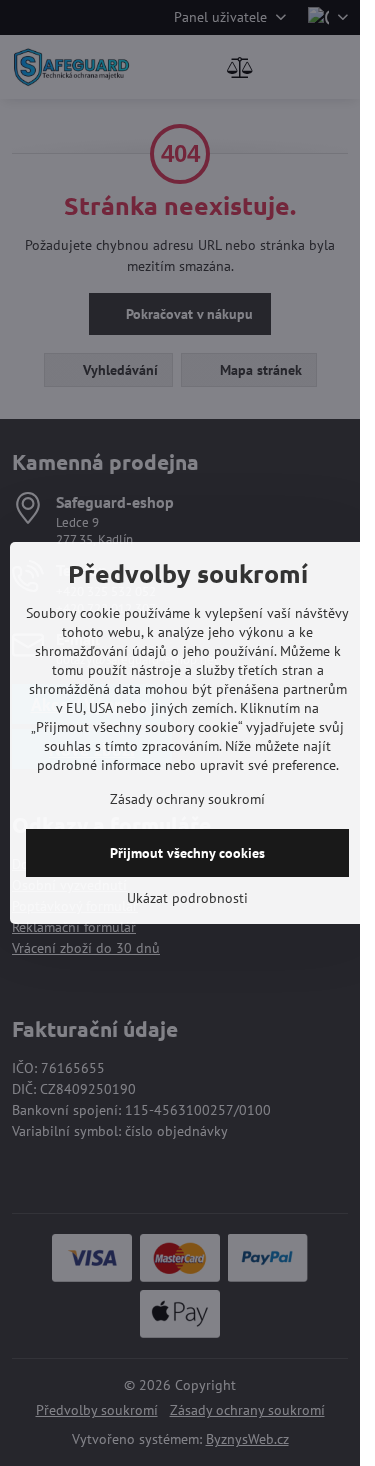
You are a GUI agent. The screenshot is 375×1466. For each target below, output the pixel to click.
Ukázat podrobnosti (187, 898)
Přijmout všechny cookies (187, 853)
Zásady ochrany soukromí (187, 799)
